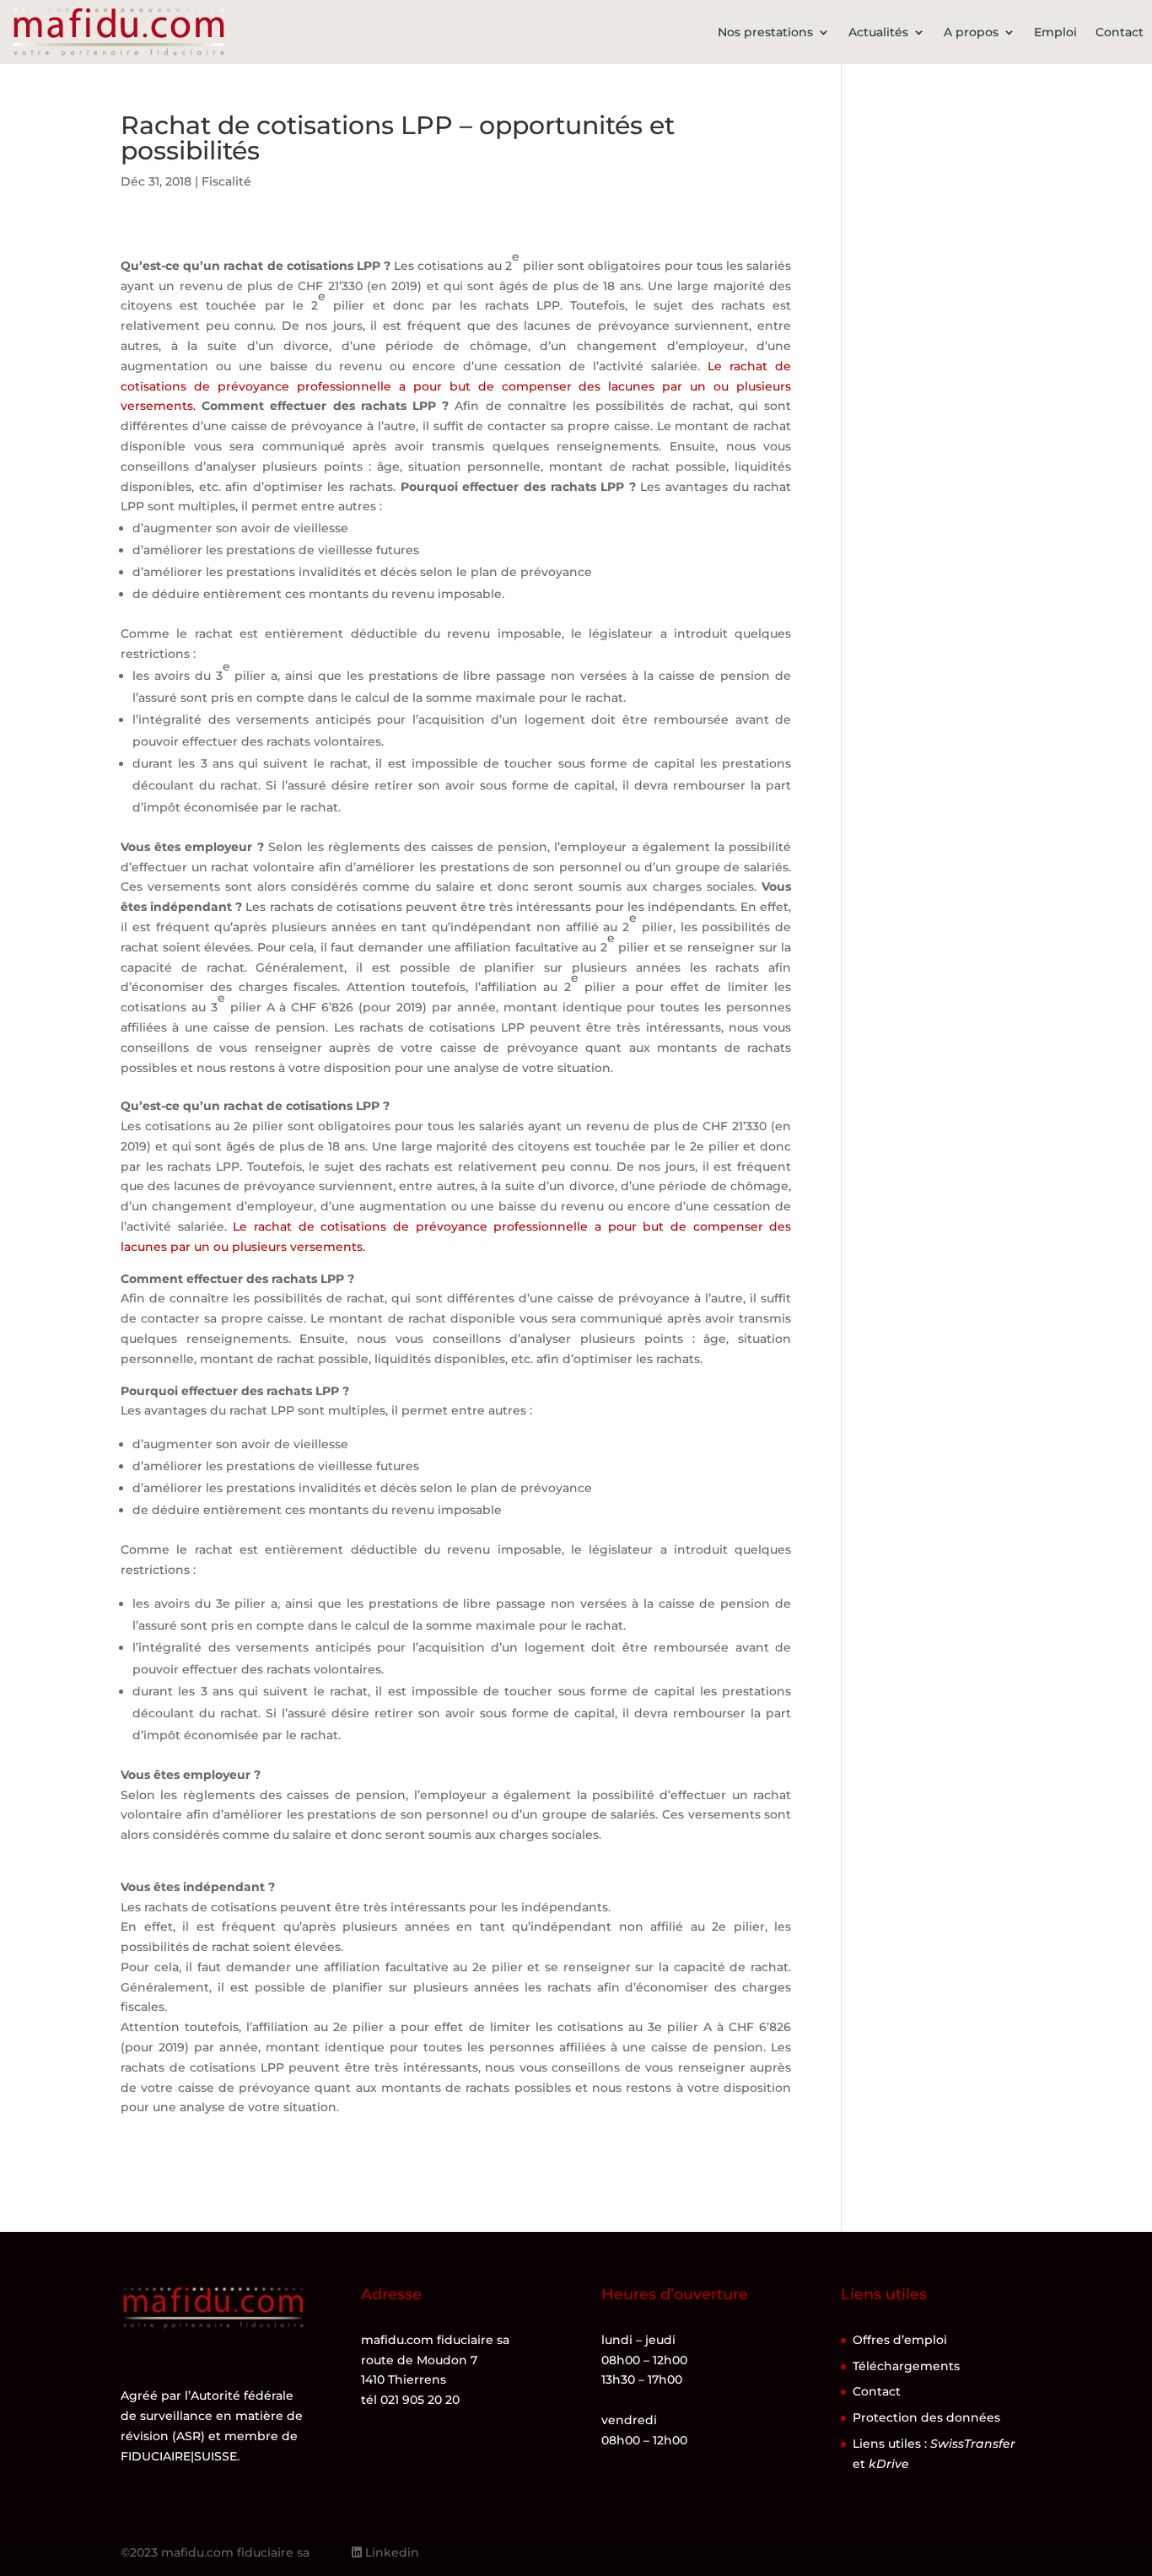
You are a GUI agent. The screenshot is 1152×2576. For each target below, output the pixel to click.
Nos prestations (765, 32)
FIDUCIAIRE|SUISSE (179, 2456)
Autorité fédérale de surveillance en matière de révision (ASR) (212, 2416)
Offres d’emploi (900, 2340)
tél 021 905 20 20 (410, 2400)
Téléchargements (906, 2366)
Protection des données (926, 2417)
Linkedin (390, 2552)
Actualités (878, 32)
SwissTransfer (973, 2444)
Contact (1120, 32)
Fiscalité (226, 181)
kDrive (889, 2464)
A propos (971, 32)
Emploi (1055, 32)
